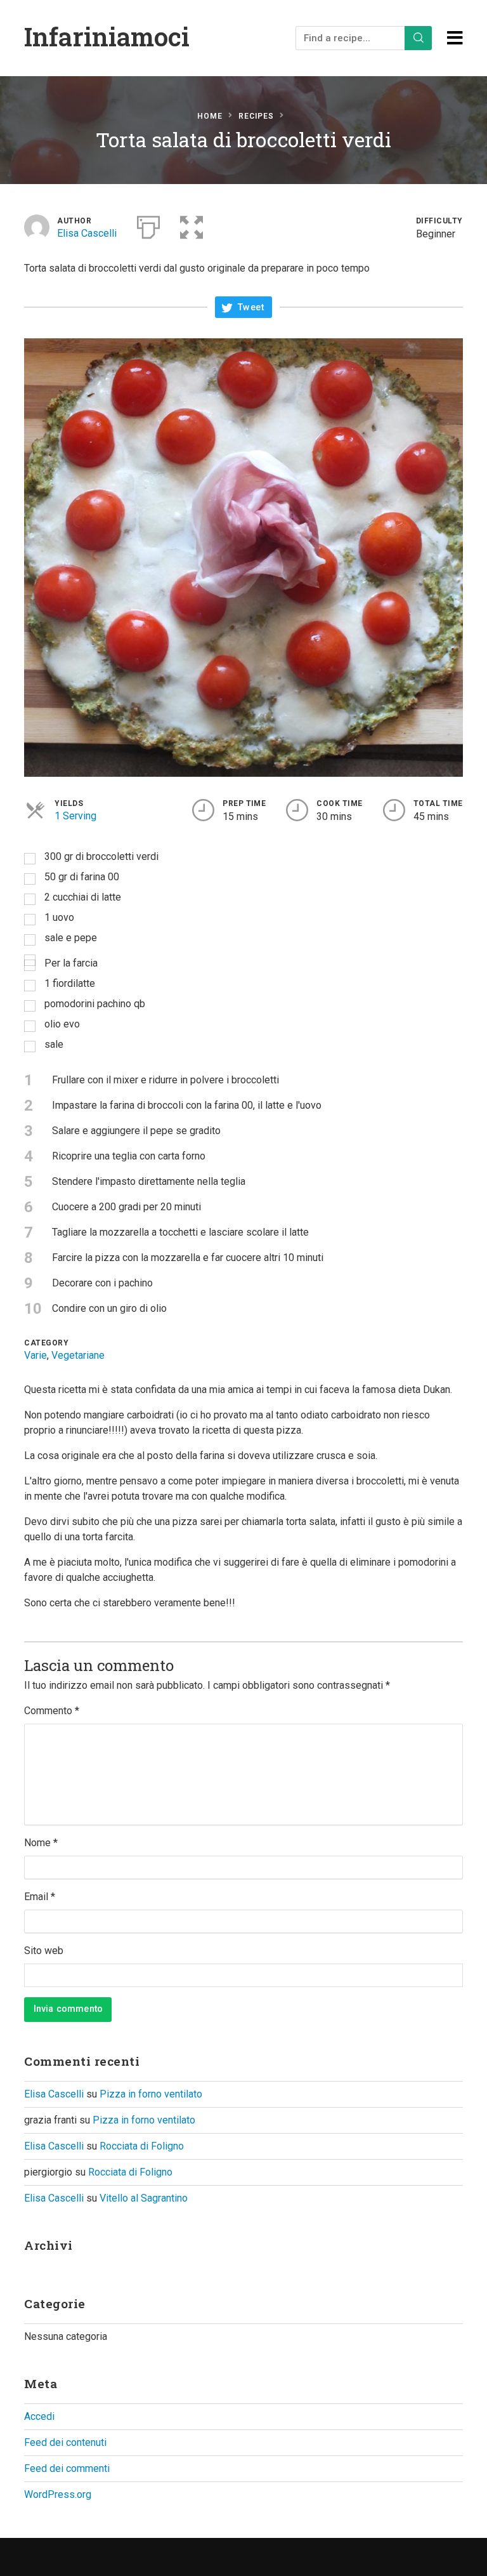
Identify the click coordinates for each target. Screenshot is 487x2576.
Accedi (39, 2416)
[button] (192, 225)
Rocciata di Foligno (142, 2146)
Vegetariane (78, 1355)
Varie (36, 1355)
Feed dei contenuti (65, 2442)
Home (210, 116)
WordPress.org (58, 2494)
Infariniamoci (107, 36)
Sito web (44, 1951)
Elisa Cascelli (87, 233)
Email (40, 1897)
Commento (52, 1711)
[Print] (148, 225)
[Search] (419, 38)
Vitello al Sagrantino (144, 2198)
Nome (41, 1843)
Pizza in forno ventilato (151, 2094)
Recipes (256, 116)
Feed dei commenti (67, 2468)
